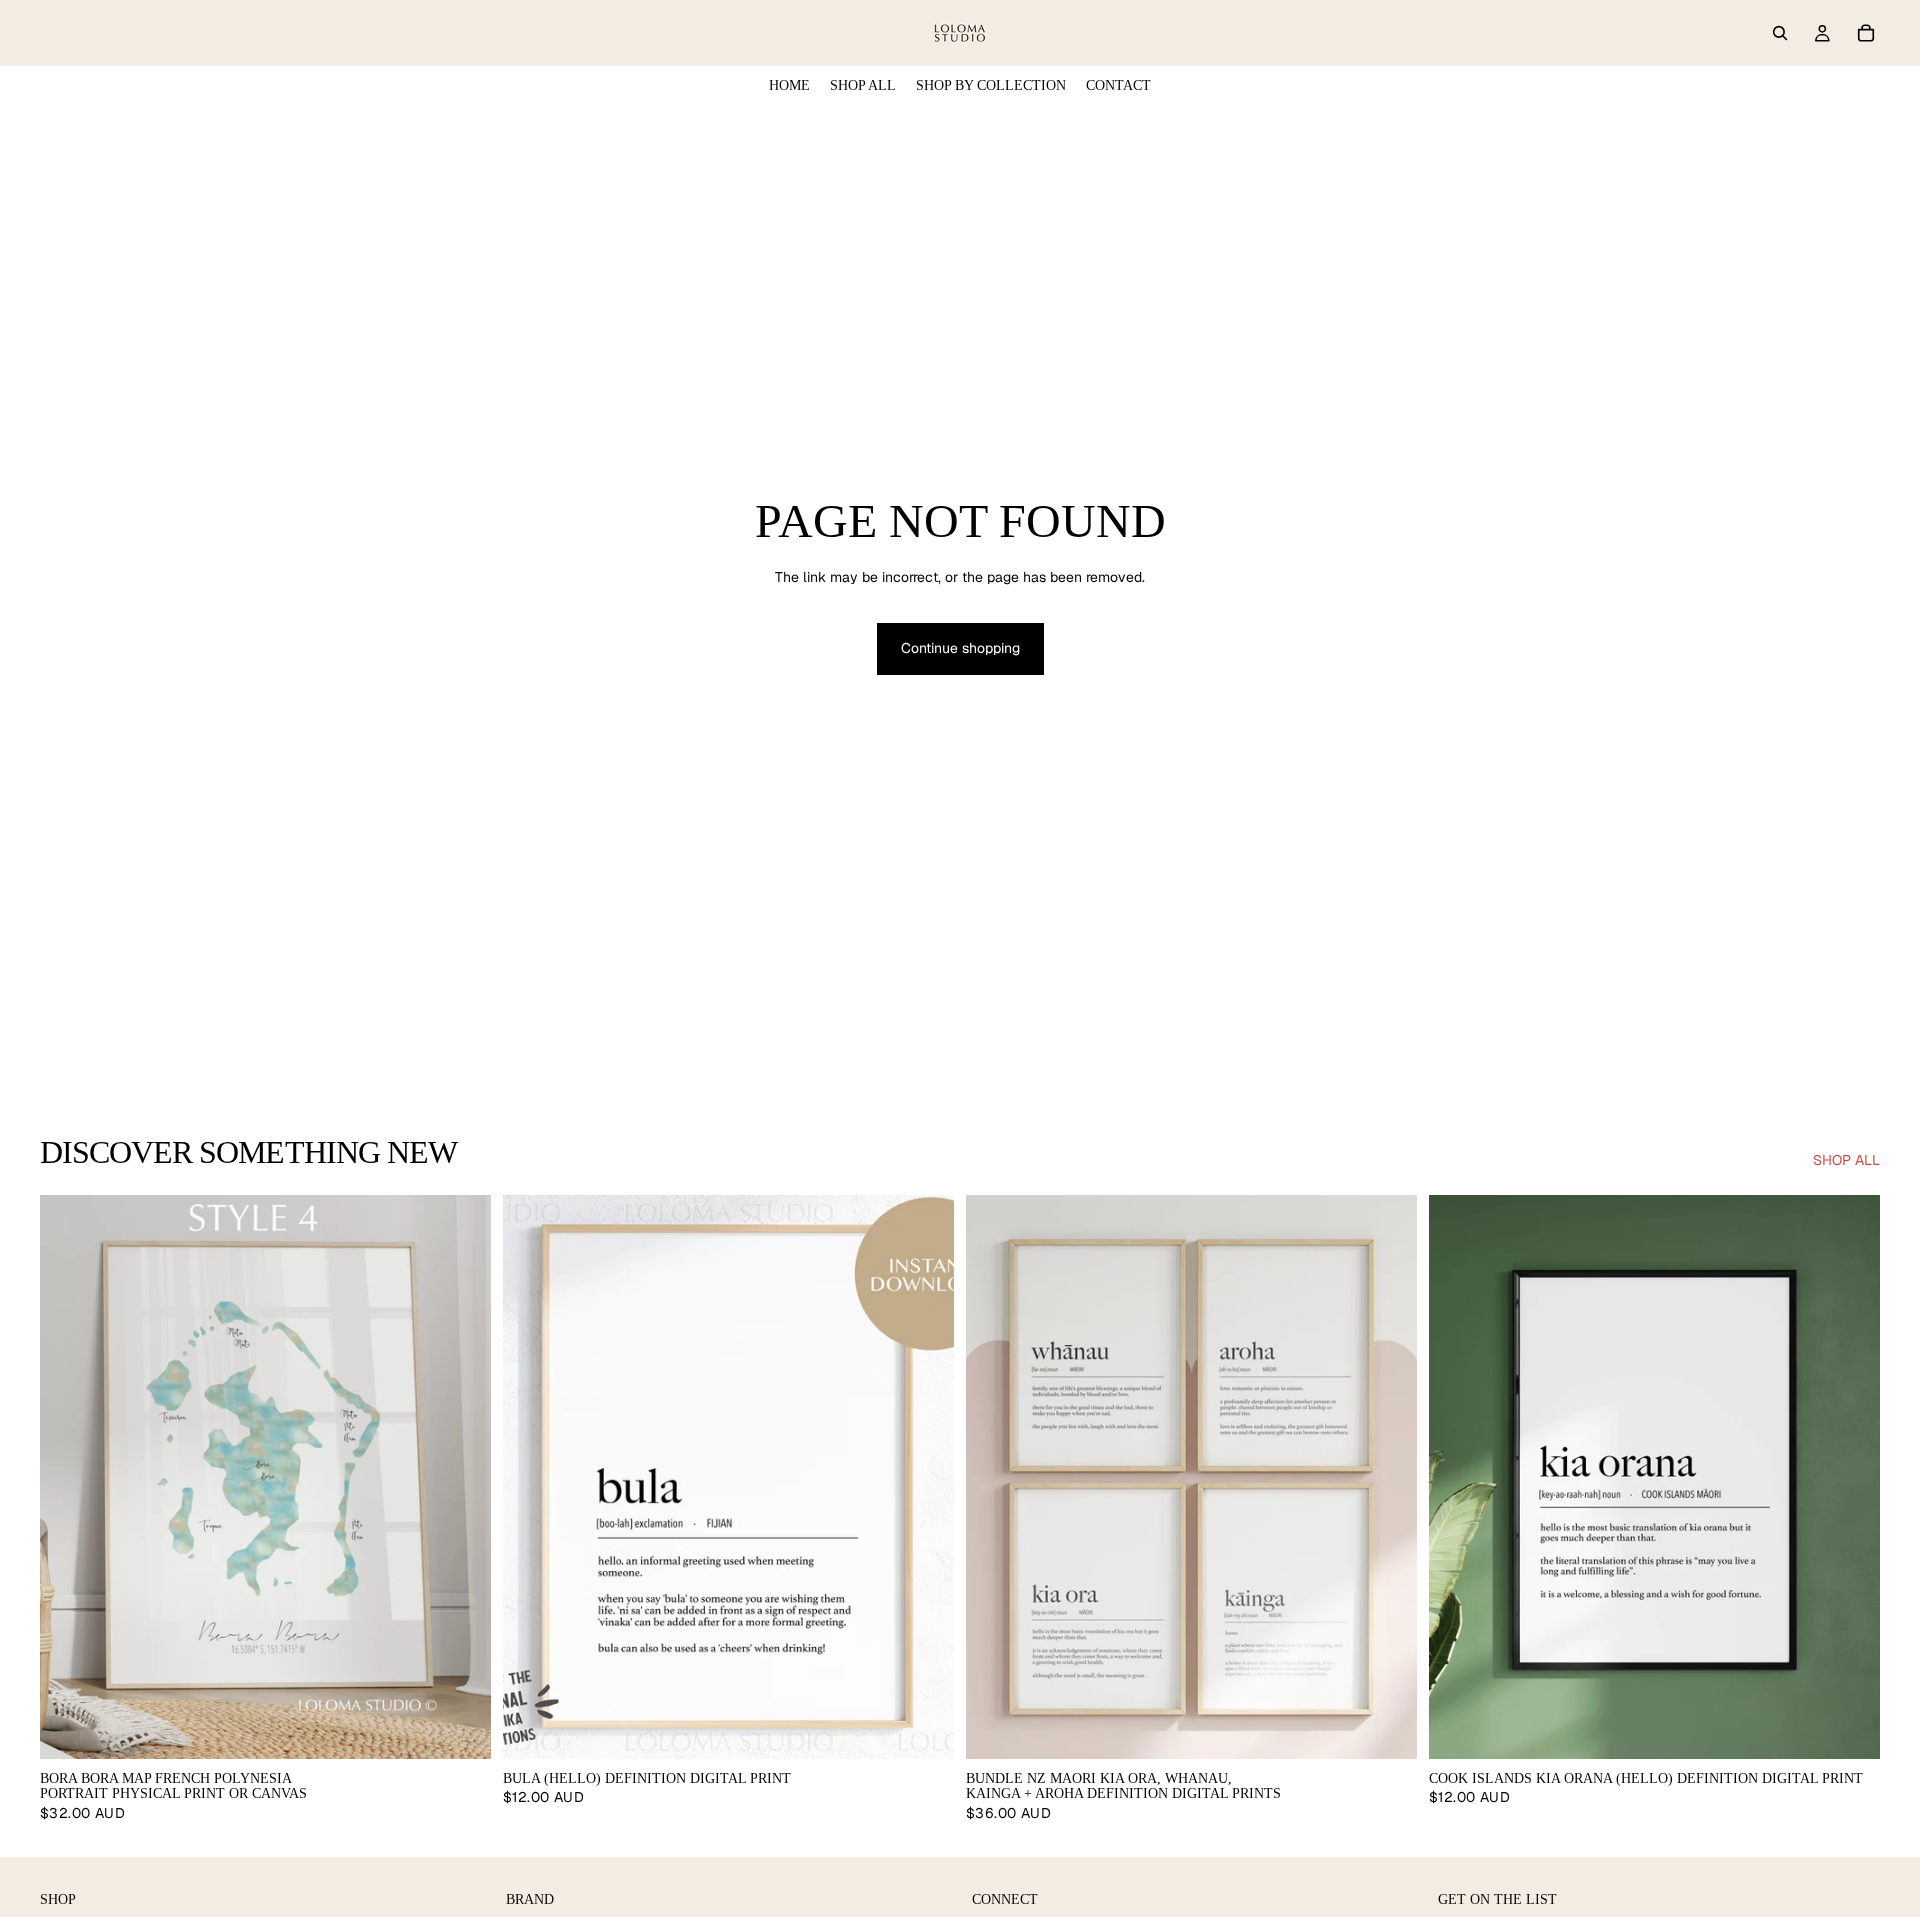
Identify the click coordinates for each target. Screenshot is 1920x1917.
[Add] (923, 1728)
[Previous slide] (70, 1477)
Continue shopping (960, 648)
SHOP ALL (1846, 1160)
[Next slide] (461, 1477)
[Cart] (1866, 33)
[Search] (1780, 33)
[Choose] (460, 1728)
